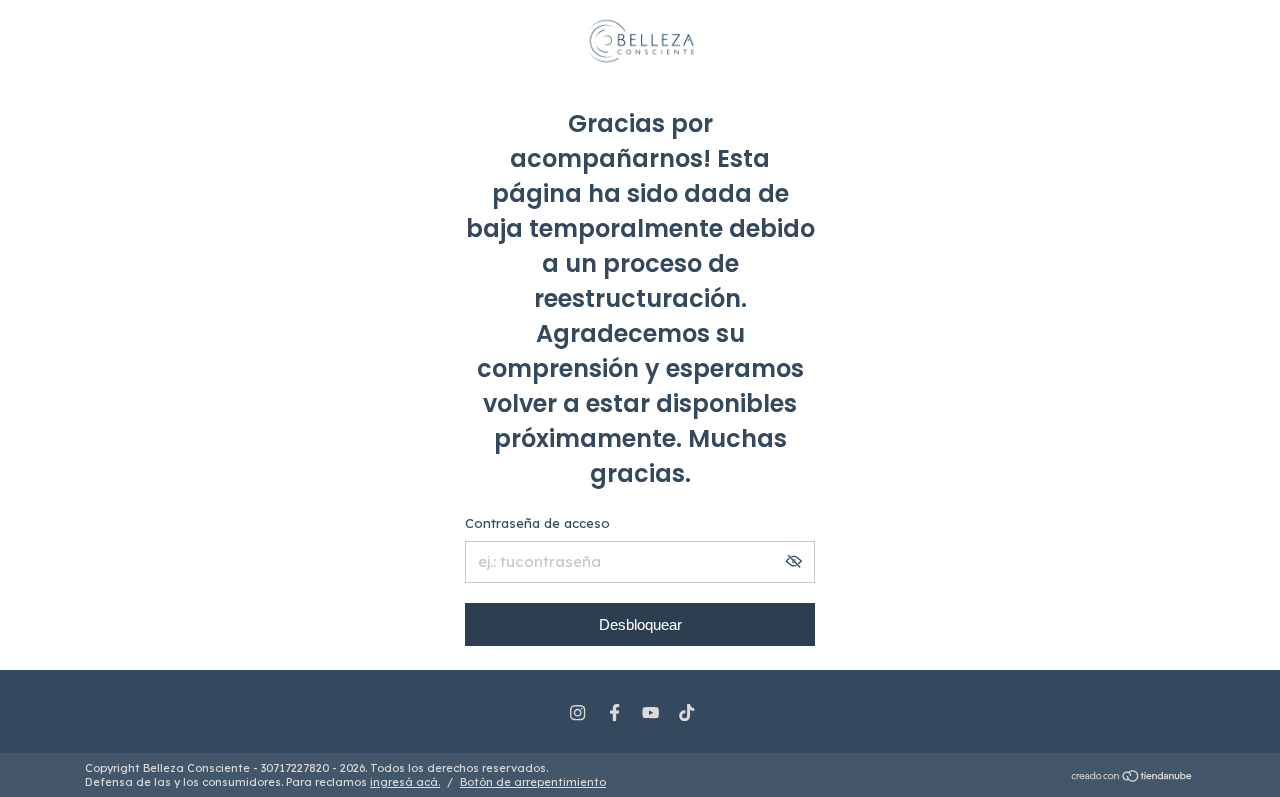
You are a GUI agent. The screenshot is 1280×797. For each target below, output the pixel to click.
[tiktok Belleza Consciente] (686, 712)
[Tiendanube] (1132, 777)
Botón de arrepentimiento (533, 782)
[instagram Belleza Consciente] (577, 712)
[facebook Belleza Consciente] (614, 712)
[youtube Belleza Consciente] (650, 712)
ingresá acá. (405, 782)
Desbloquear (640, 624)
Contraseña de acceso (537, 523)
